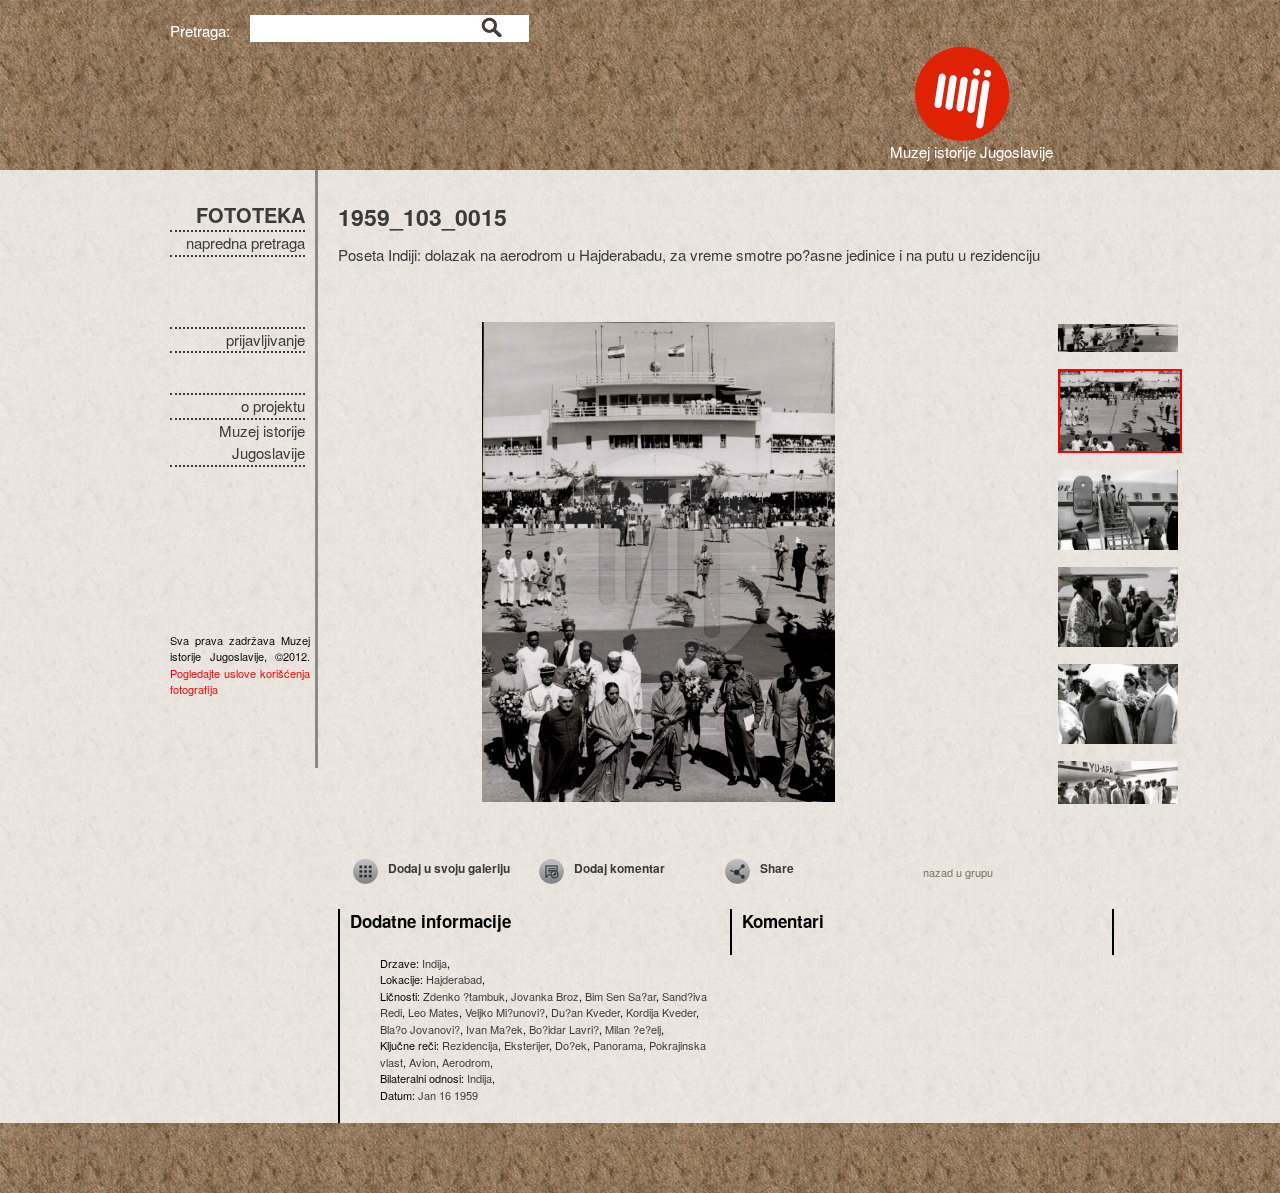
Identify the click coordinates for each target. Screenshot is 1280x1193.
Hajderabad (454, 979)
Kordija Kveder (661, 1012)
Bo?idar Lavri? (564, 1029)
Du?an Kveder (585, 1012)
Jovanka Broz (545, 996)
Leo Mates (433, 1012)
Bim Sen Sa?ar (620, 996)
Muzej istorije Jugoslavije (262, 442)
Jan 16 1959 (448, 1095)
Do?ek (571, 1045)
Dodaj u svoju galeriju (449, 868)
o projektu (273, 405)
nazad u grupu (958, 872)
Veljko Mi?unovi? (505, 1012)
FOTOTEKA (250, 214)
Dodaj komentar (619, 868)
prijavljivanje (265, 339)
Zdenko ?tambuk (464, 996)
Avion (422, 1062)
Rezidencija (470, 1045)
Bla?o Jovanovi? (420, 1029)
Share (777, 868)
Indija (434, 963)
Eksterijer (526, 1045)
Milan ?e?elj (633, 1029)
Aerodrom (466, 1062)
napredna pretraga (245, 242)
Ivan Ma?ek (494, 1029)
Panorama (618, 1045)
